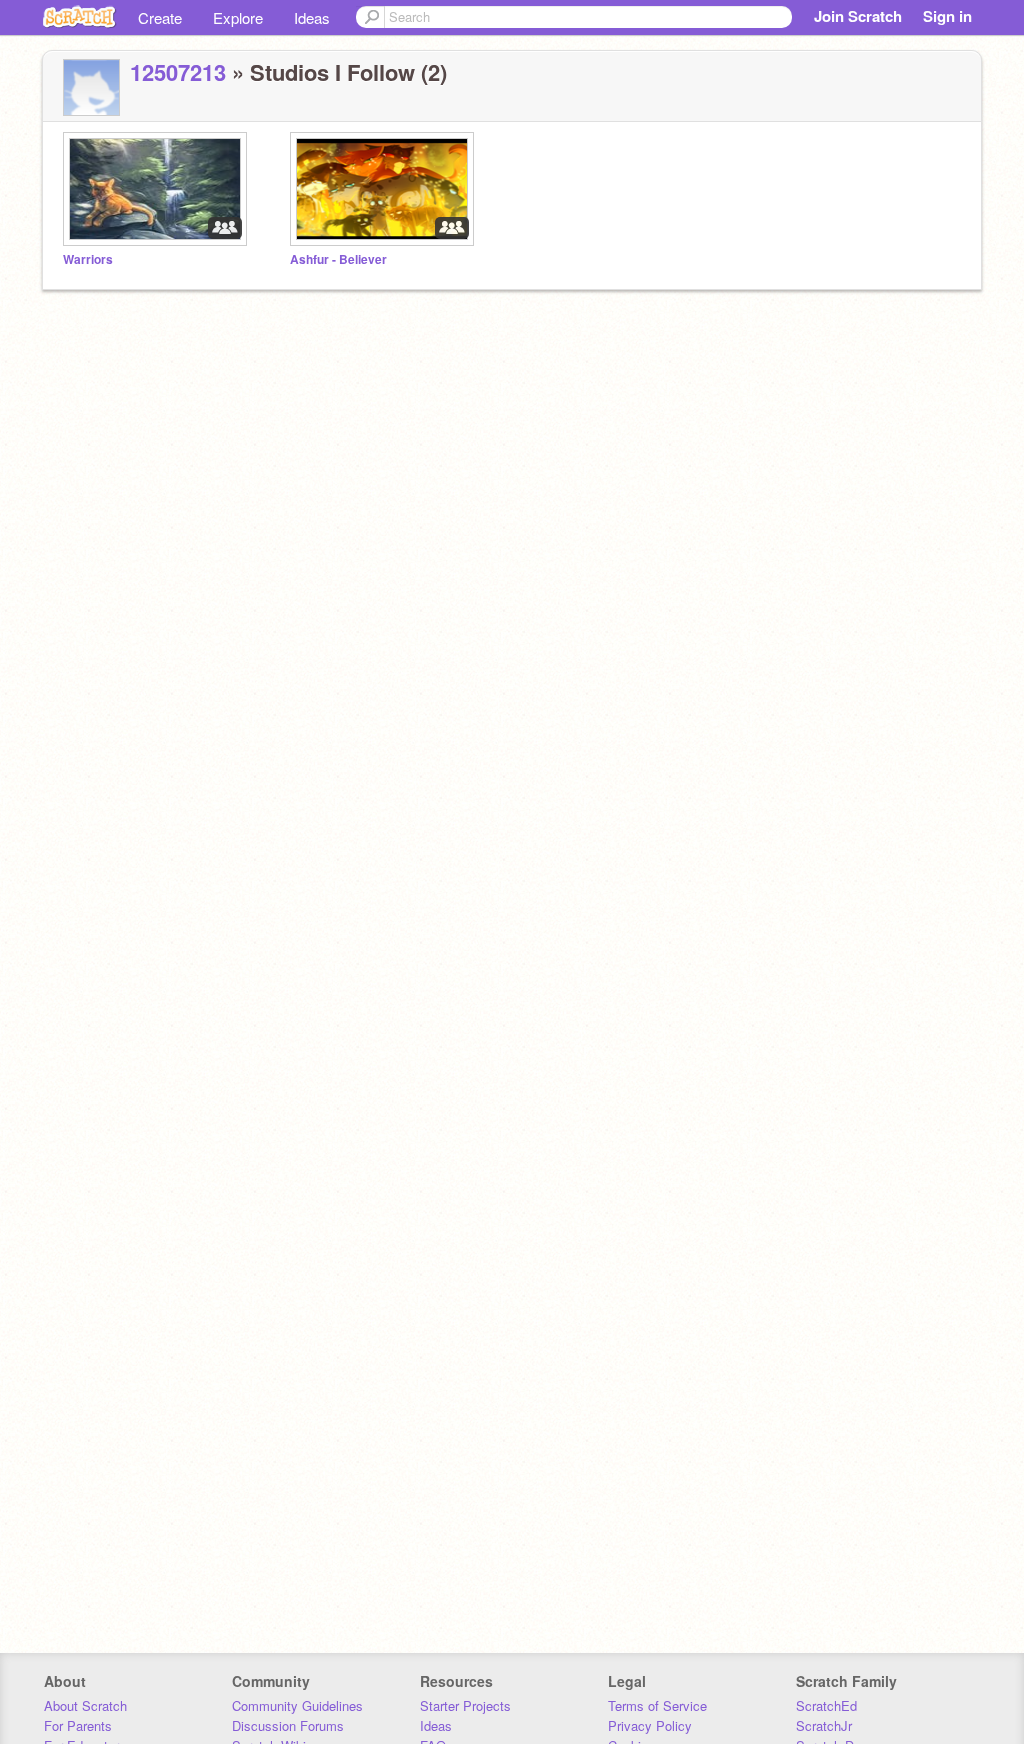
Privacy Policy (650, 1725)
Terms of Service (657, 1705)
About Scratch (85, 1705)
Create (160, 17)
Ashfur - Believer (338, 259)
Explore (238, 17)
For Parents (78, 1725)
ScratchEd (826, 1705)
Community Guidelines (297, 1705)
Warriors (88, 259)
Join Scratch (858, 16)
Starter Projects (465, 1705)
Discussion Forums (288, 1725)
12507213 (178, 72)
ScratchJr (824, 1725)
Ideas (312, 17)
